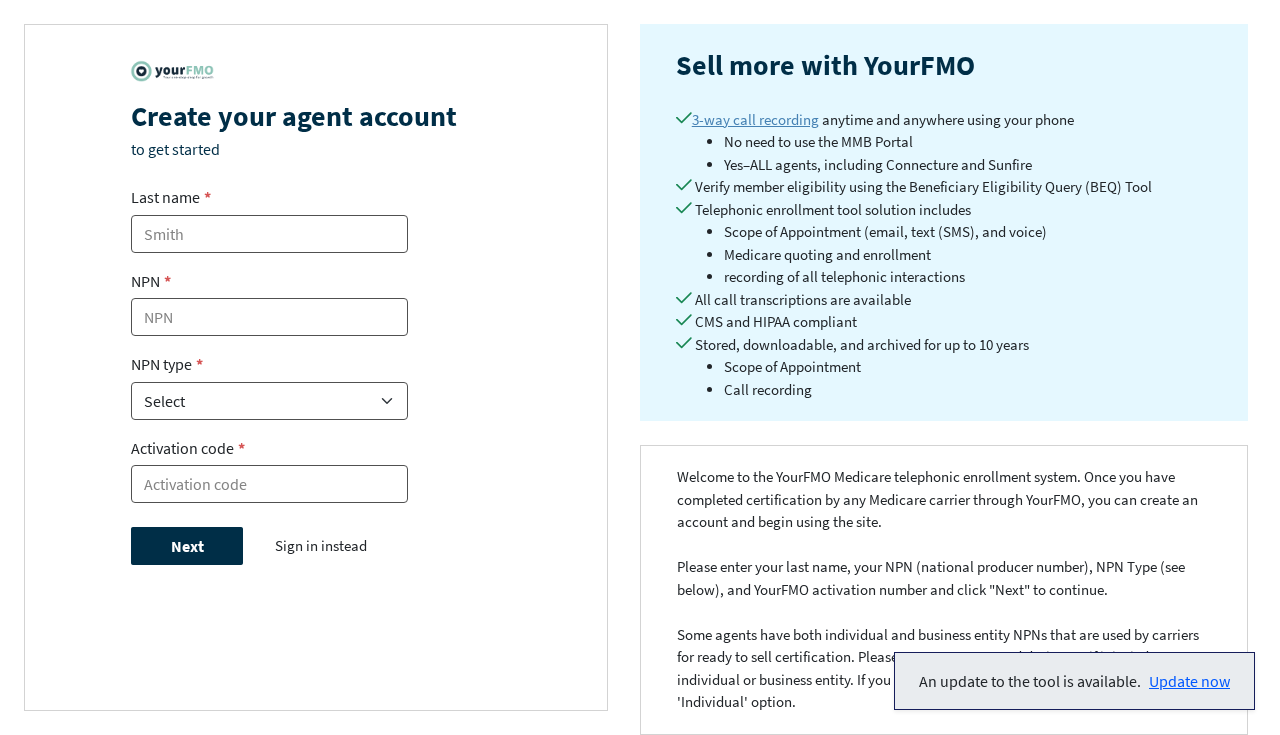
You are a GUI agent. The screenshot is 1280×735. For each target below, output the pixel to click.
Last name (171, 197)
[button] (1074, 681)
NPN (151, 281)
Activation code (188, 448)
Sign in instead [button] (321, 545)
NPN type (167, 364)
